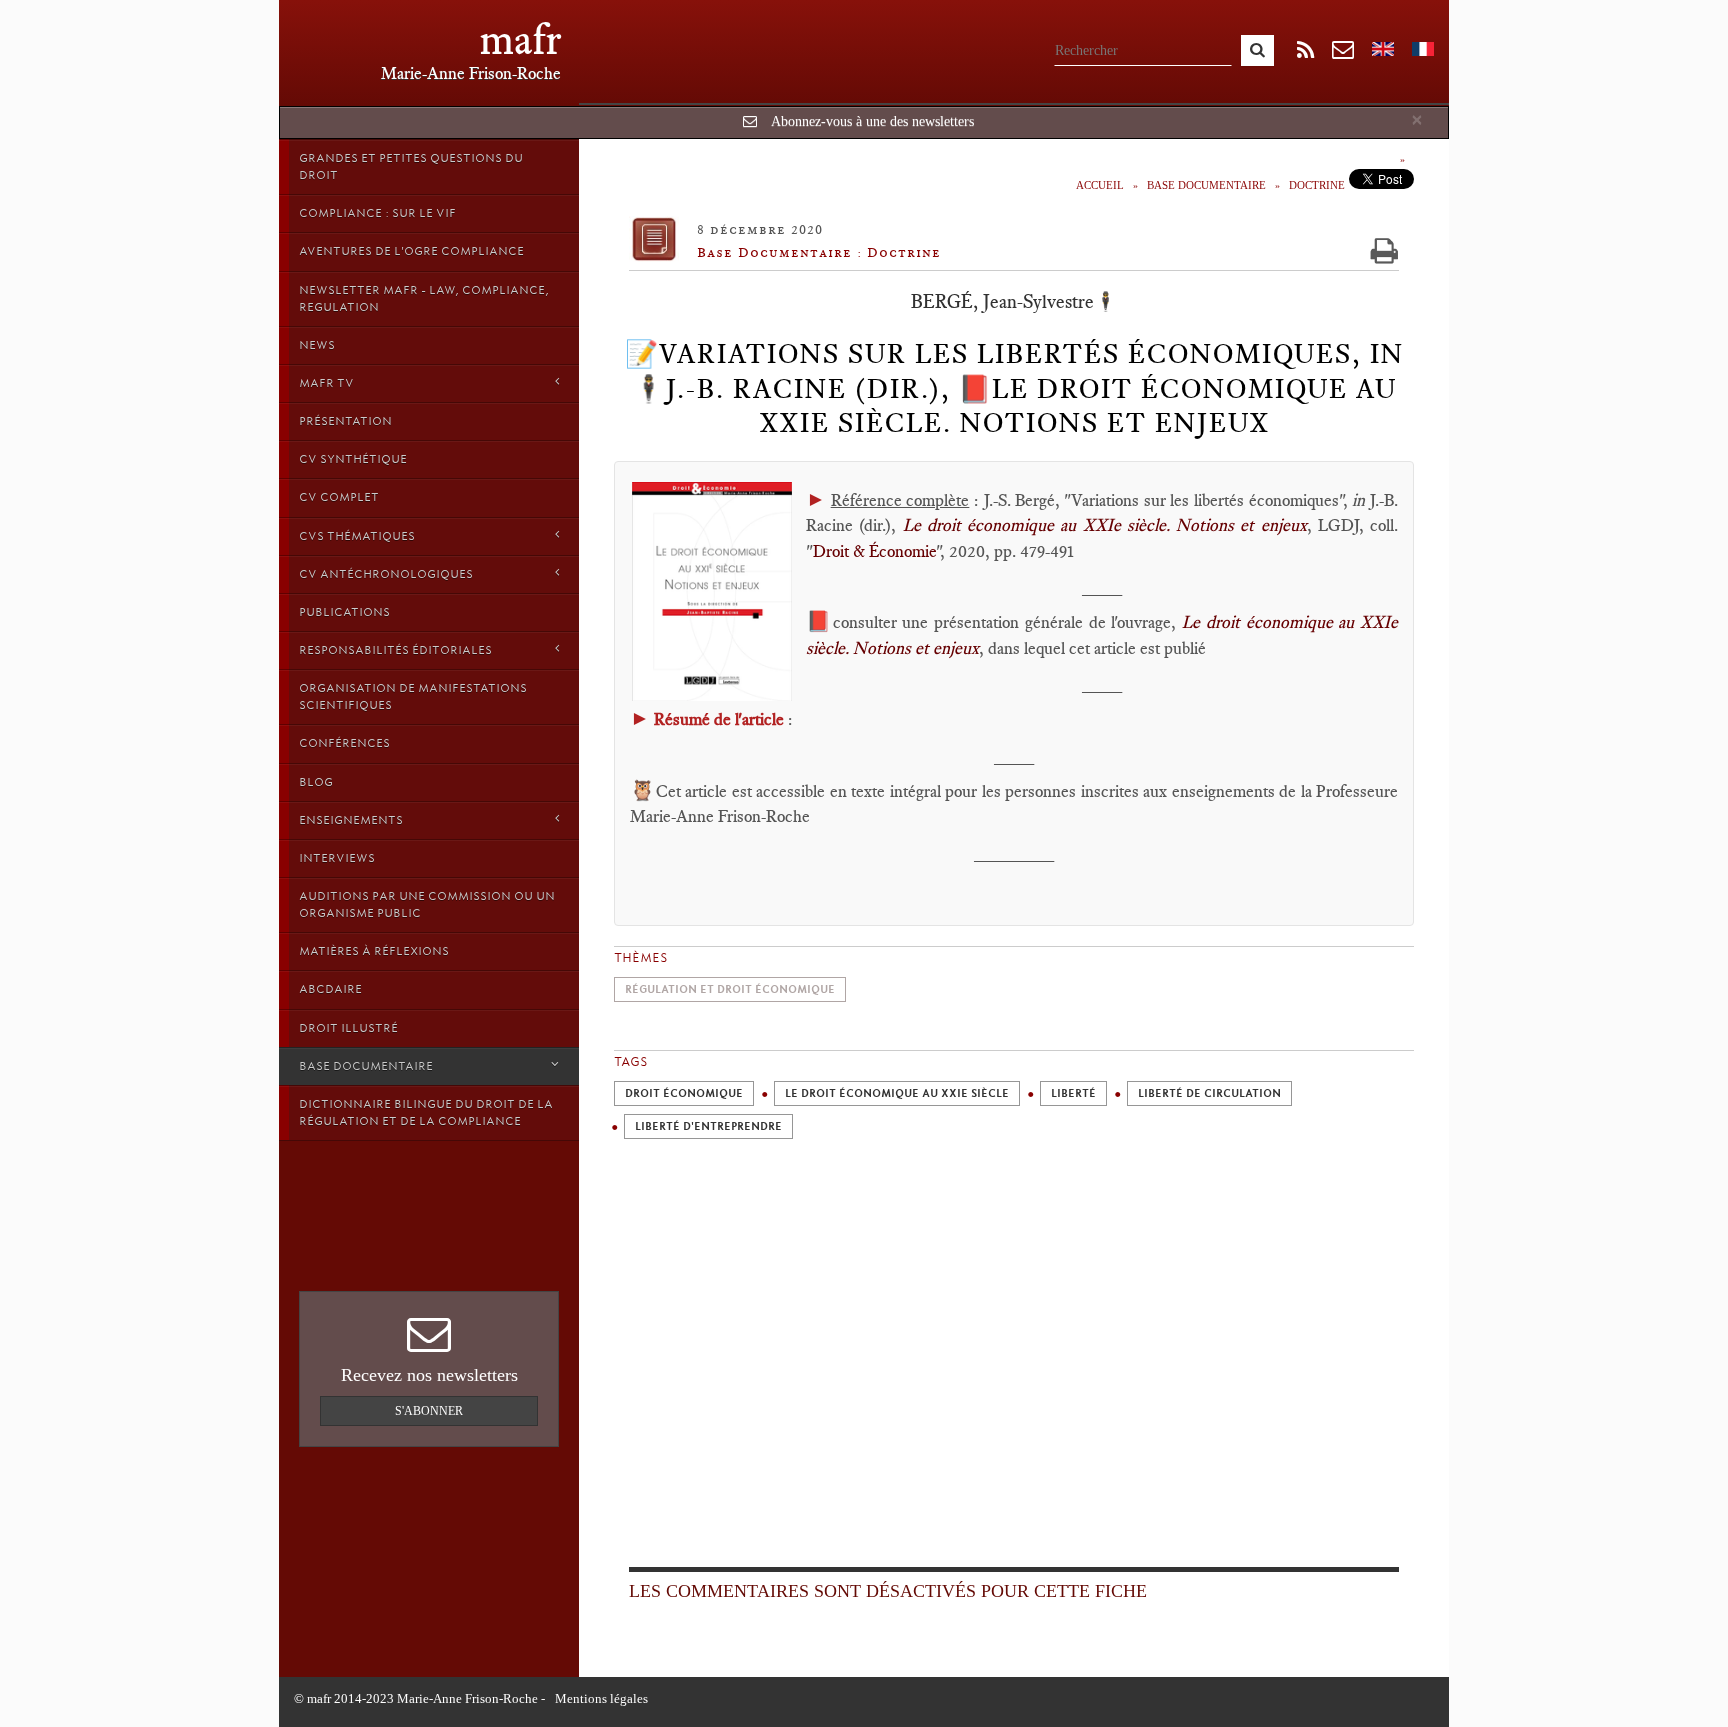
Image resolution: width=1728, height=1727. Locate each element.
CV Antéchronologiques (386, 574)
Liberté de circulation (1209, 1093)
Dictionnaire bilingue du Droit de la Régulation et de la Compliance (426, 1112)
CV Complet (339, 497)
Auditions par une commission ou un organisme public (427, 904)
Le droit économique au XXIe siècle (897, 1093)
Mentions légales (601, 1698)
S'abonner (429, 1411)
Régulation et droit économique (730, 989)
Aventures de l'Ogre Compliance (411, 251)
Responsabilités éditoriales (395, 650)
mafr (520, 39)
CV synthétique (353, 459)
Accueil (1100, 185)
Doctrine (1317, 185)
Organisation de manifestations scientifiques (413, 696)
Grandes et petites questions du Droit (411, 166)
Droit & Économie (874, 551)
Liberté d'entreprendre (708, 1126)
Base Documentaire (366, 1066)
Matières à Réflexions (374, 951)
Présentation (345, 421)
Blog (316, 782)
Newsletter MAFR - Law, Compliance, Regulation (424, 298)
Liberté (1073, 1093)
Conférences (344, 743)
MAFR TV (326, 383)
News (317, 345)
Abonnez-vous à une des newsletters (872, 121)
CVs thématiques (357, 536)
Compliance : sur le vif (377, 213)
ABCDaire (330, 989)
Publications (344, 612)
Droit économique (684, 1093)
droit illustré (348, 1028)
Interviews (337, 858)
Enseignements (351, 820)
